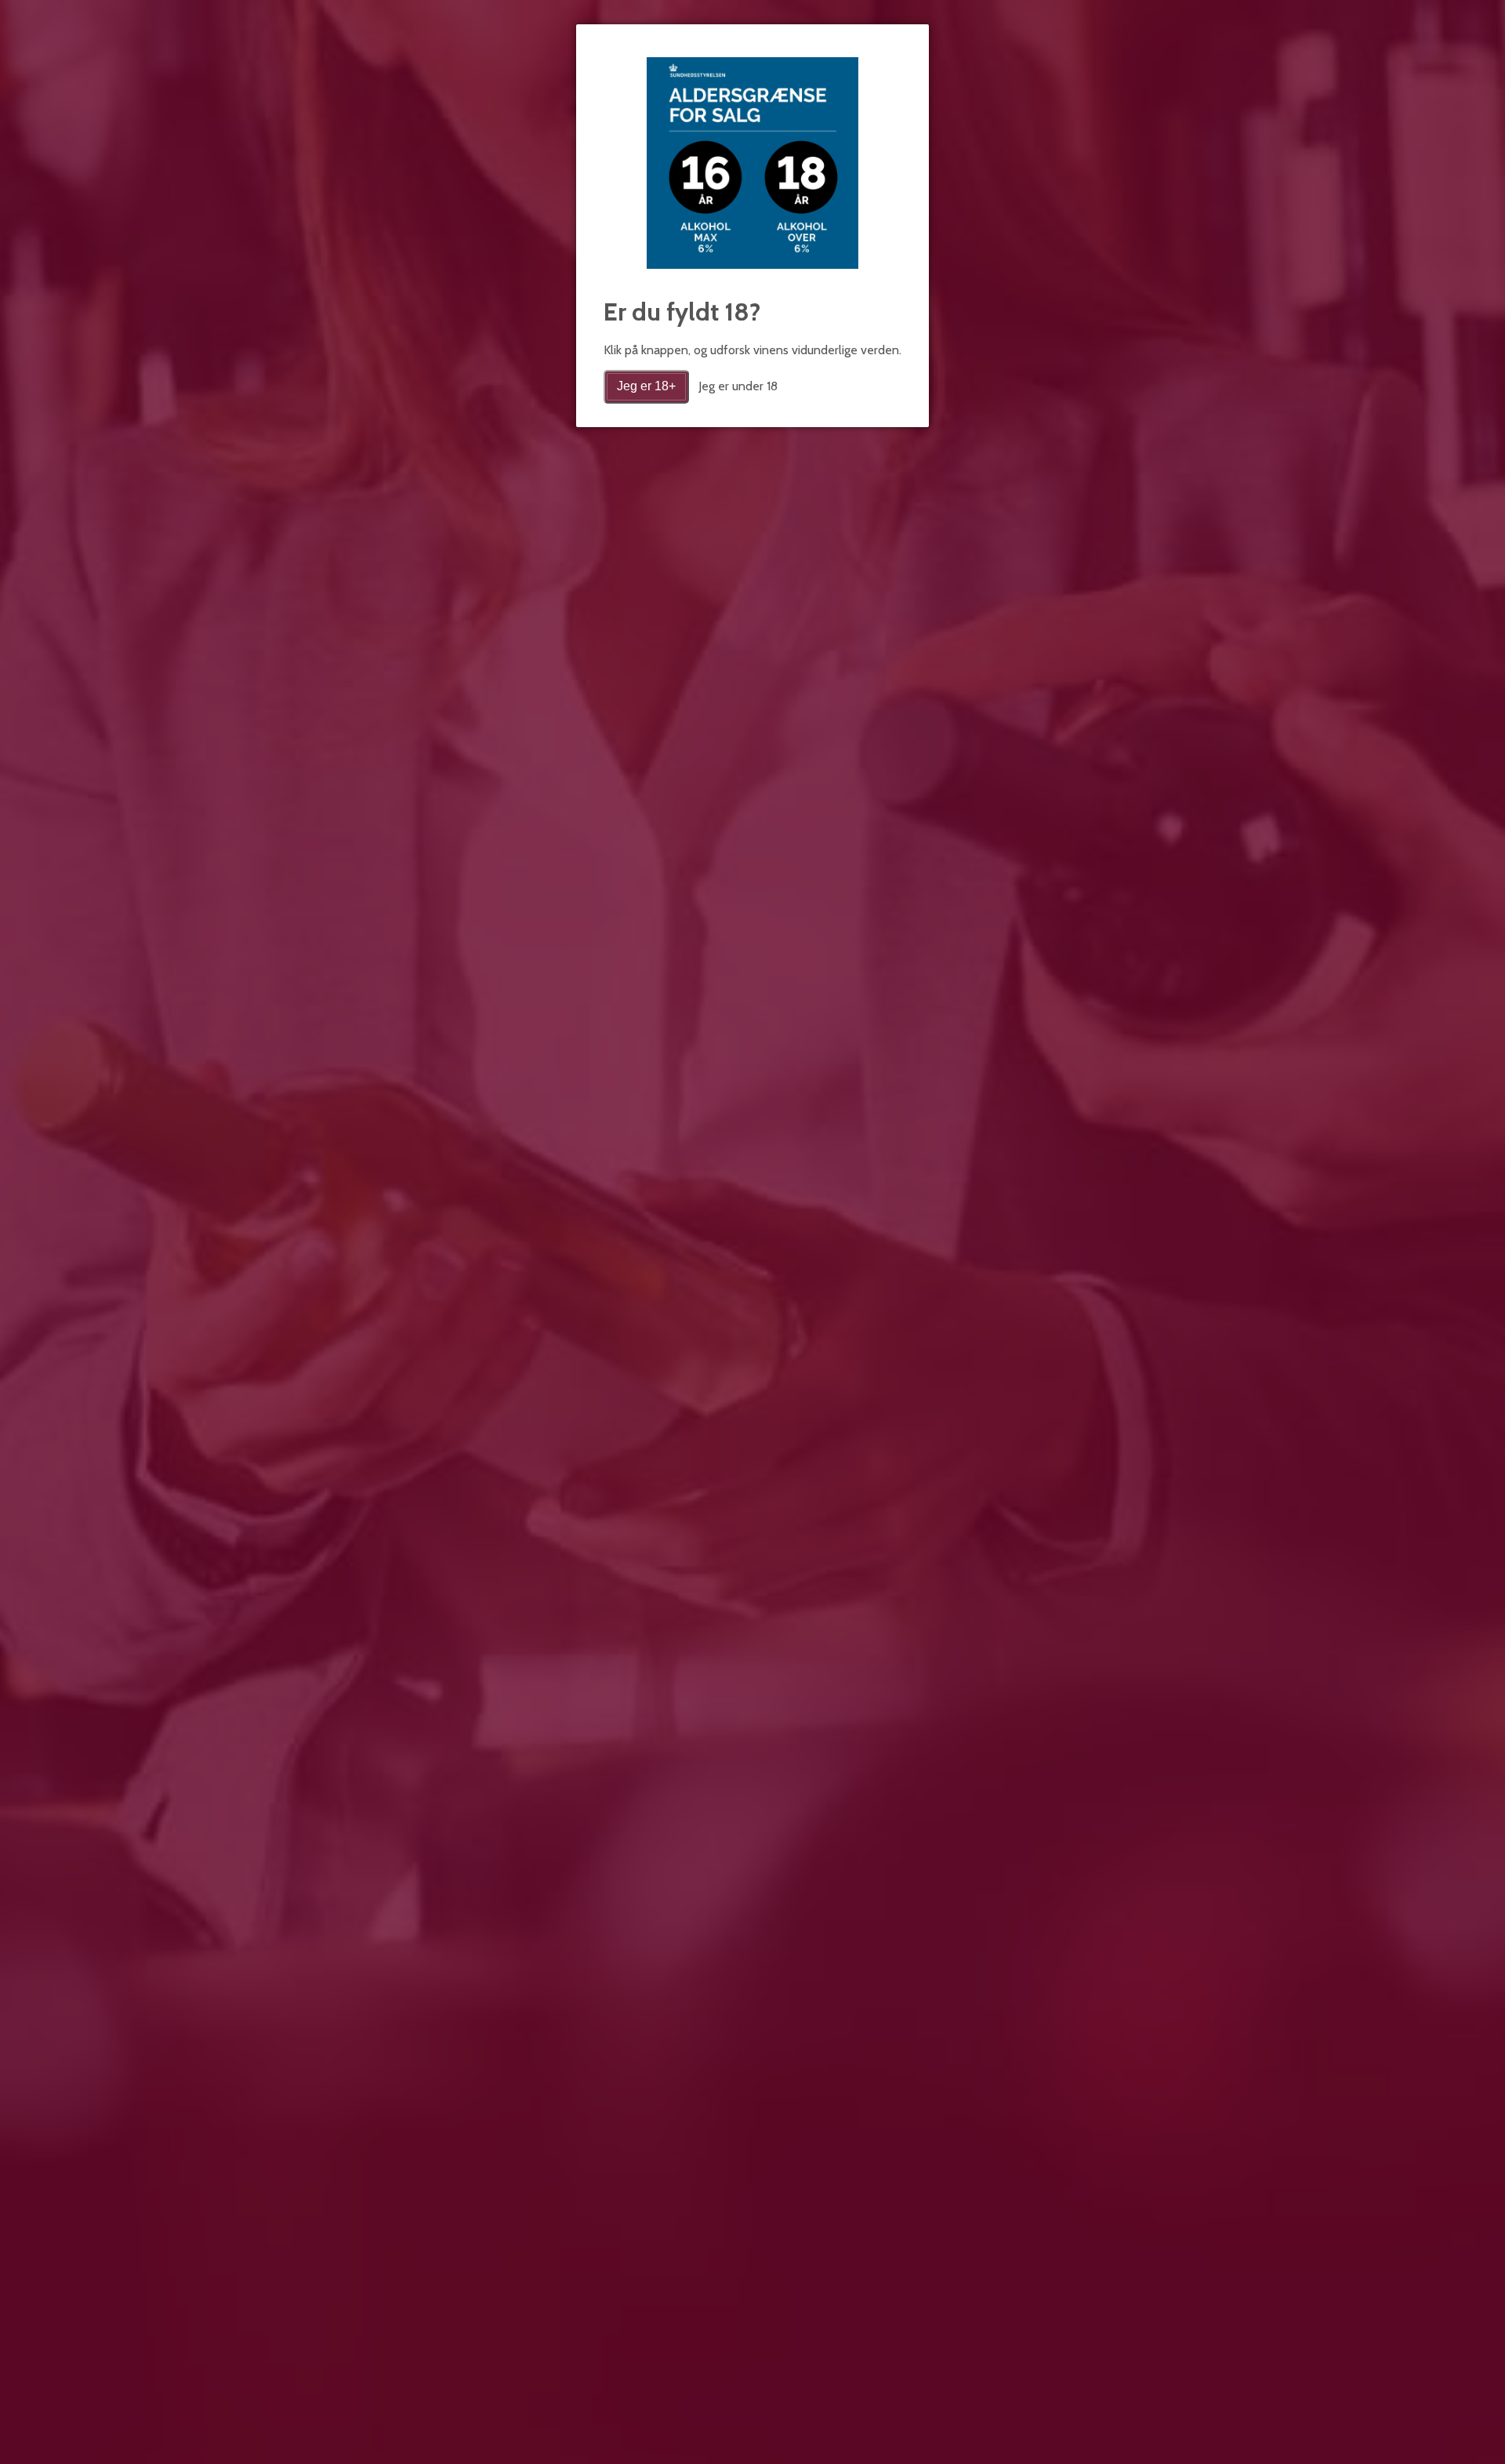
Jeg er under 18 (738, 386)
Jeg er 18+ (646, 386)
